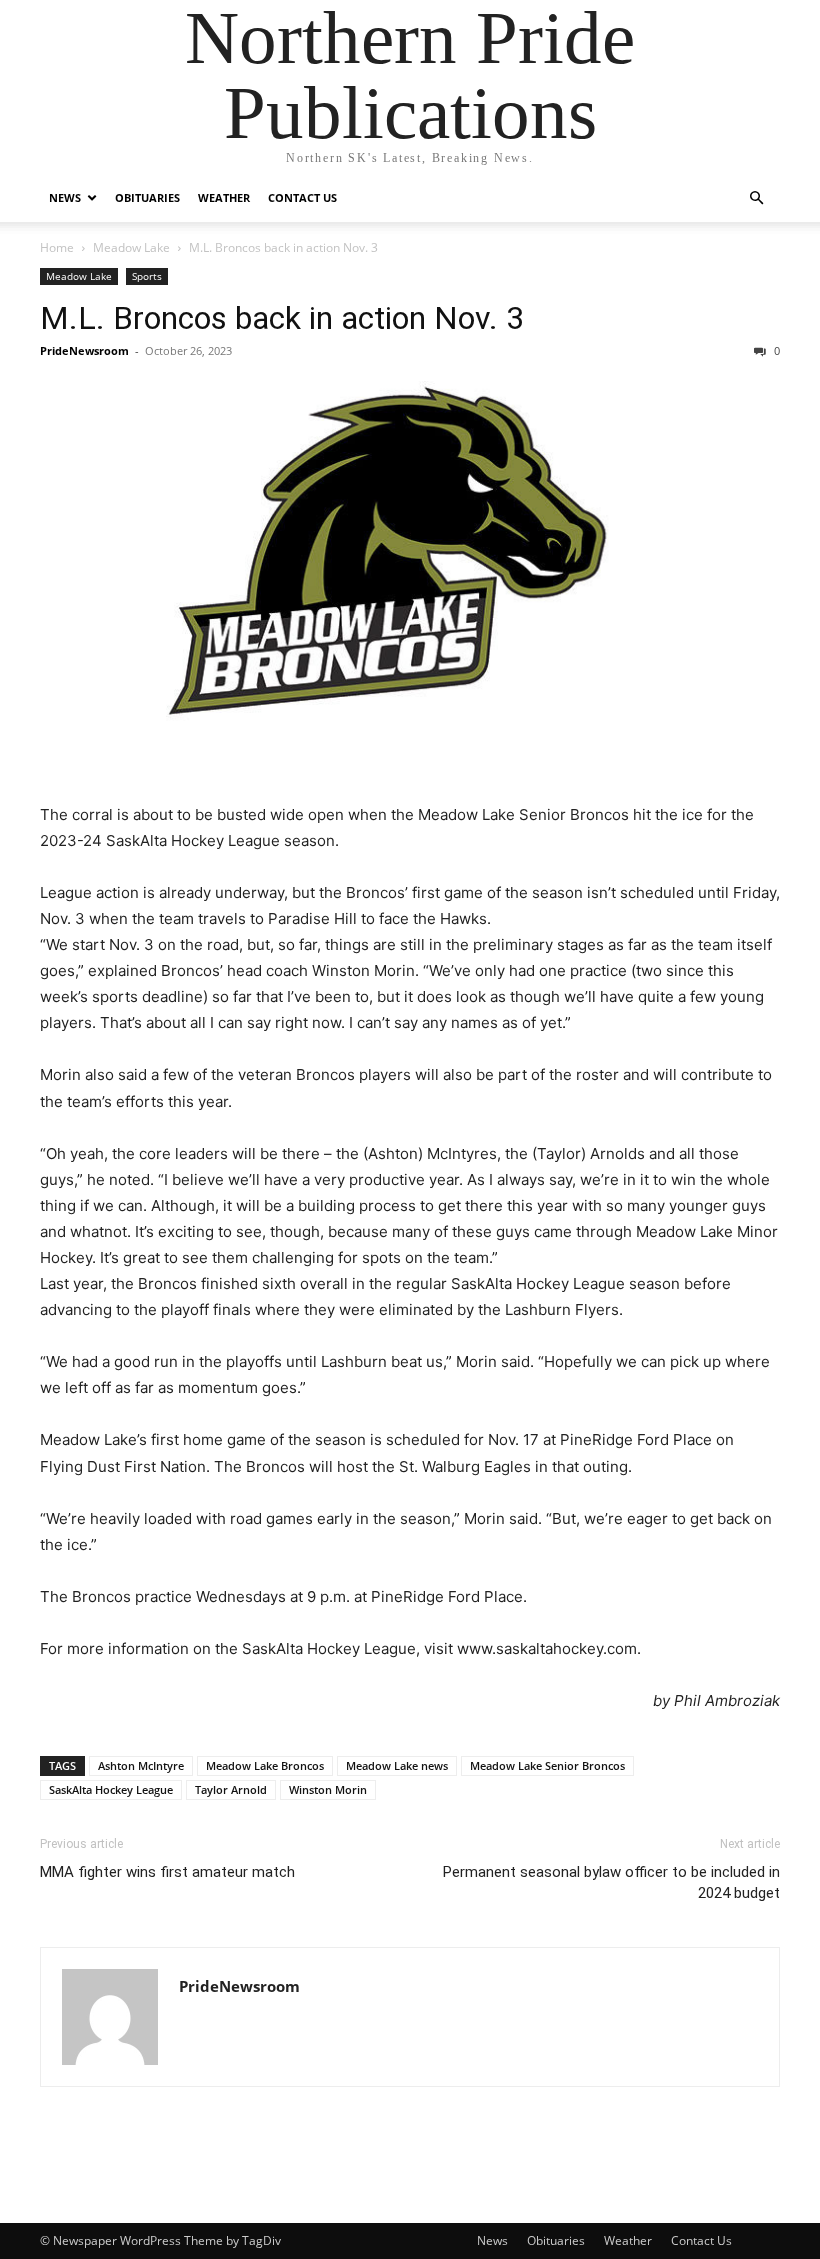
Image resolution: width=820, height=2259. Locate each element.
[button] (756, 198)
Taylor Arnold (231, 1789)
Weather (224, 197)
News (65, 197)
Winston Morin (328, 1789)
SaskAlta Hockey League (111, 1789)
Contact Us (302, 197)
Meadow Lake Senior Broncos (547, 1765)
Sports (147, 276)
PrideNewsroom (84, 350)
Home (57, 247)
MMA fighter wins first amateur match (167, 1872)
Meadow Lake (131, 247)
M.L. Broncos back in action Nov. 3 (282, 318)
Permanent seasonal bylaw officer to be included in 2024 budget (611, 1882)
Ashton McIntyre (141, 1765)
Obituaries (147, 197)
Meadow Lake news (397, 1765)
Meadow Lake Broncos (265, 1765)
